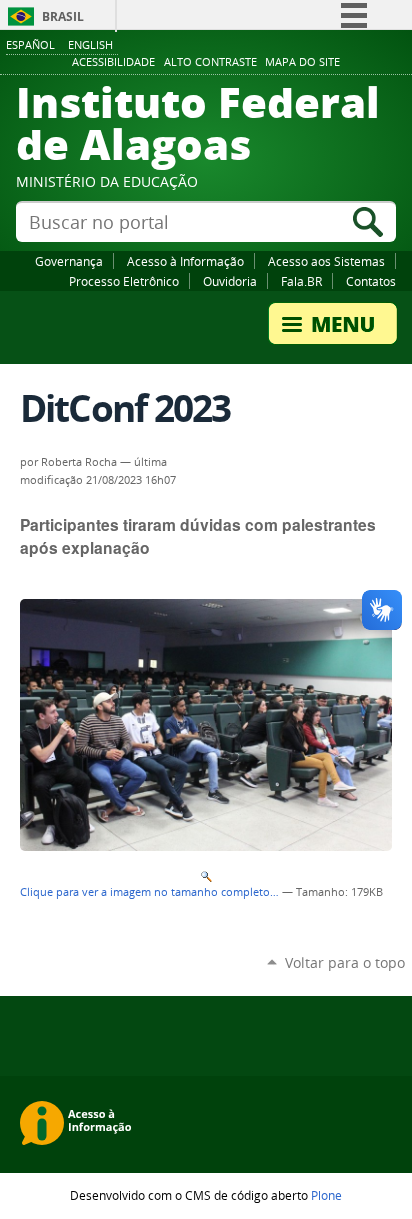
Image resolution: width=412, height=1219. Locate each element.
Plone (326, 1195)
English (90, 44)
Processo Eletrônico (124, 281)
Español (30, 44)
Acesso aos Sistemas (326, 261)
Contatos (371, 281)
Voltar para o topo (345, 962)
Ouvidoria (230, 281)
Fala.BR (301, 281)
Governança (69, 261)
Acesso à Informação (185, 261)
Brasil (63, 16)
